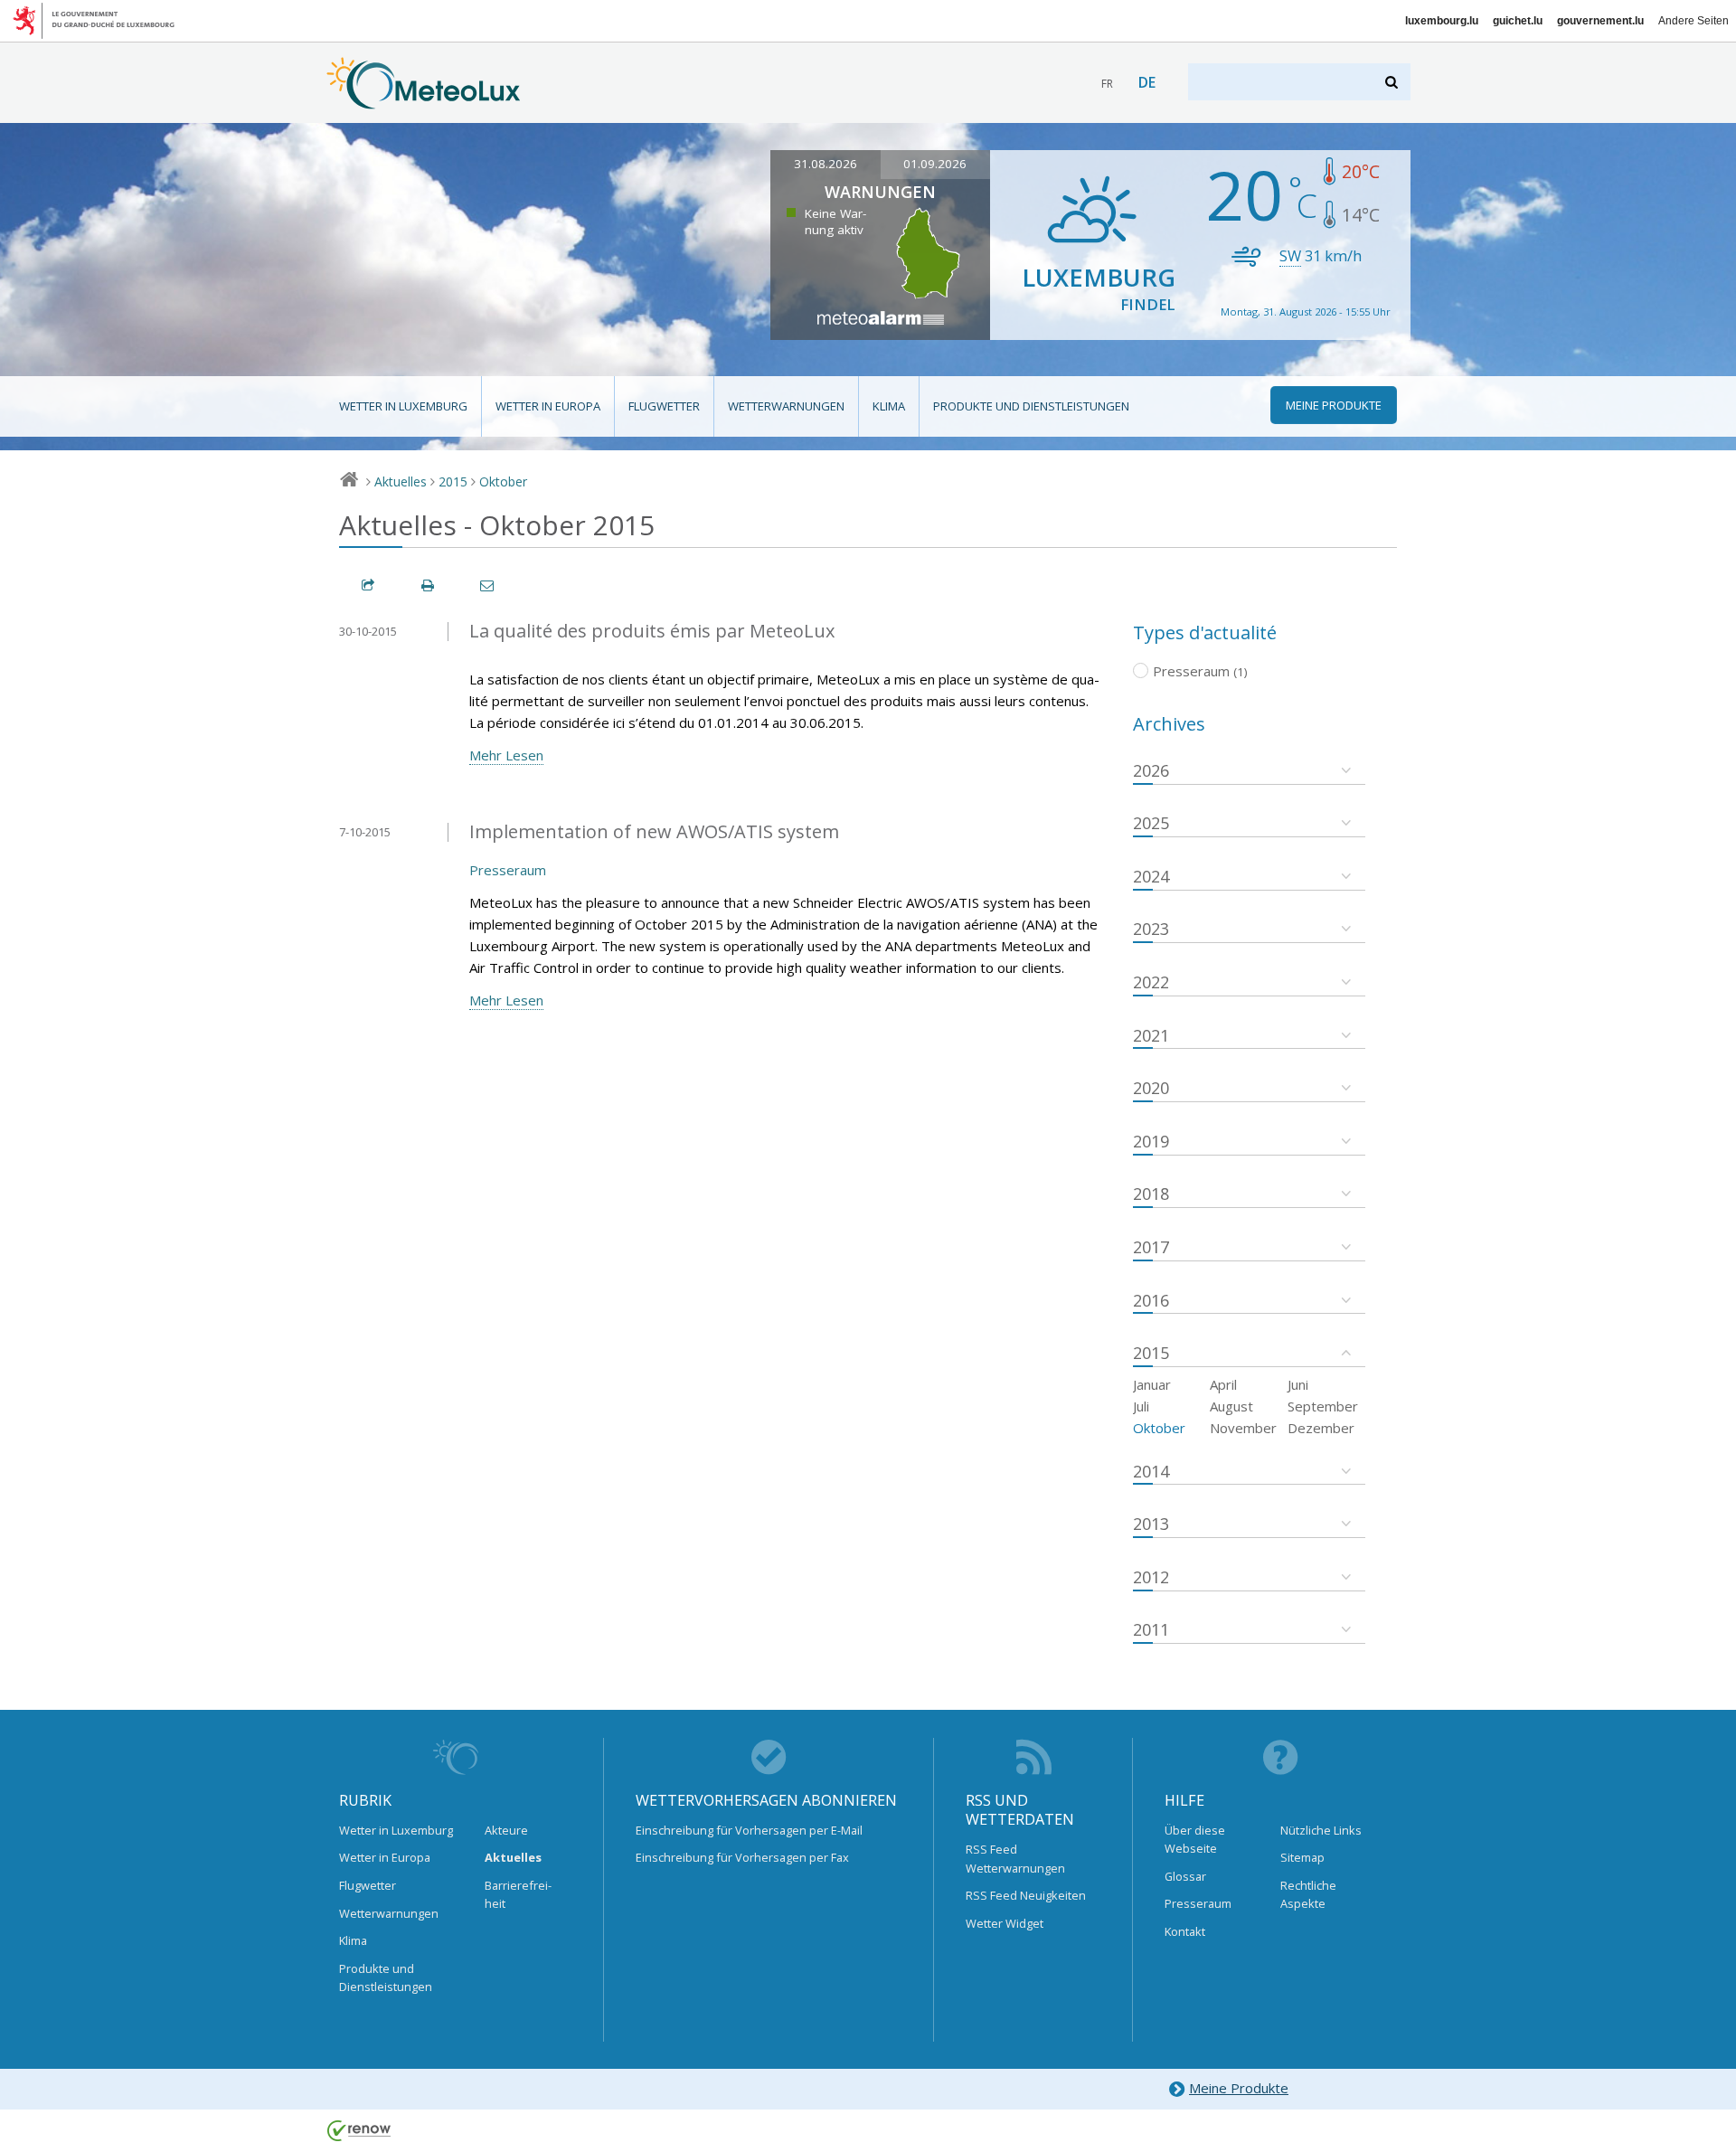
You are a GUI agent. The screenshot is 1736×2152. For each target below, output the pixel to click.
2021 (1151, 1035)
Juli (1141, 1406)
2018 (1151, 1194)
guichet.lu (1518, 21)
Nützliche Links (1321, 1830)
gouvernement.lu (1600, 21)
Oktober (503, 481)
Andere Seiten (1694, 21)
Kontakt (1185, 1931)
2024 (1151, 876)
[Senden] (488, 585)
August (1231, 1406)
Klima (889, 406)
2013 (1151, 1524)
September (1323, 1406)
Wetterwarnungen (786, 406)
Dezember (1321, 1428)
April (1223, 1384)
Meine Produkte (1239, 2088)
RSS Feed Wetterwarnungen (1015, 1858)
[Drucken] (429, 585)
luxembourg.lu (1442, 21)
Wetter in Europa (548, 406)
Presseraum (508, 870)
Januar (1152, 1384)
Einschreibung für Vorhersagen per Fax (742, 1857)
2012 (1151, 1577)
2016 (1151, 1300)
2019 (1151, 1141)
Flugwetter (664, 406)
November (1243, 1428)
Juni (1298, 1384)
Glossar (1185, 1876)
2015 (453, 481)
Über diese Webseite (1195, 1839)
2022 (1151, 982)
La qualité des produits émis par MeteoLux (652, 631)
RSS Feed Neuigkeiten (1026, 1895)
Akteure (506, 1830)
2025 (1151, 823)
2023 (1151, 929)
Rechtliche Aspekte (1308, 1894)
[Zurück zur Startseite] (424, 100)
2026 (1151, 770)
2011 (1151, 1629)
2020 (1151, 1088)
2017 (1151, 1247)
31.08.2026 (826, 164)
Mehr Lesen (506, 755)
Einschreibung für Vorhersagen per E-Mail (749, 1830)
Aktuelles (401, 481)
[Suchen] (1393, 82)
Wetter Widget (1005, 1923)
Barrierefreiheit (518, 1894)
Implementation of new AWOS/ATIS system (654, 831)
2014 (1151, 1471)
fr (1107, 84)
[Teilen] (369, 585)
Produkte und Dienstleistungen (1031, 406)
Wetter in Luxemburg (403, 406)
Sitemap (1302, 1857)
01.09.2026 (935, 164)
